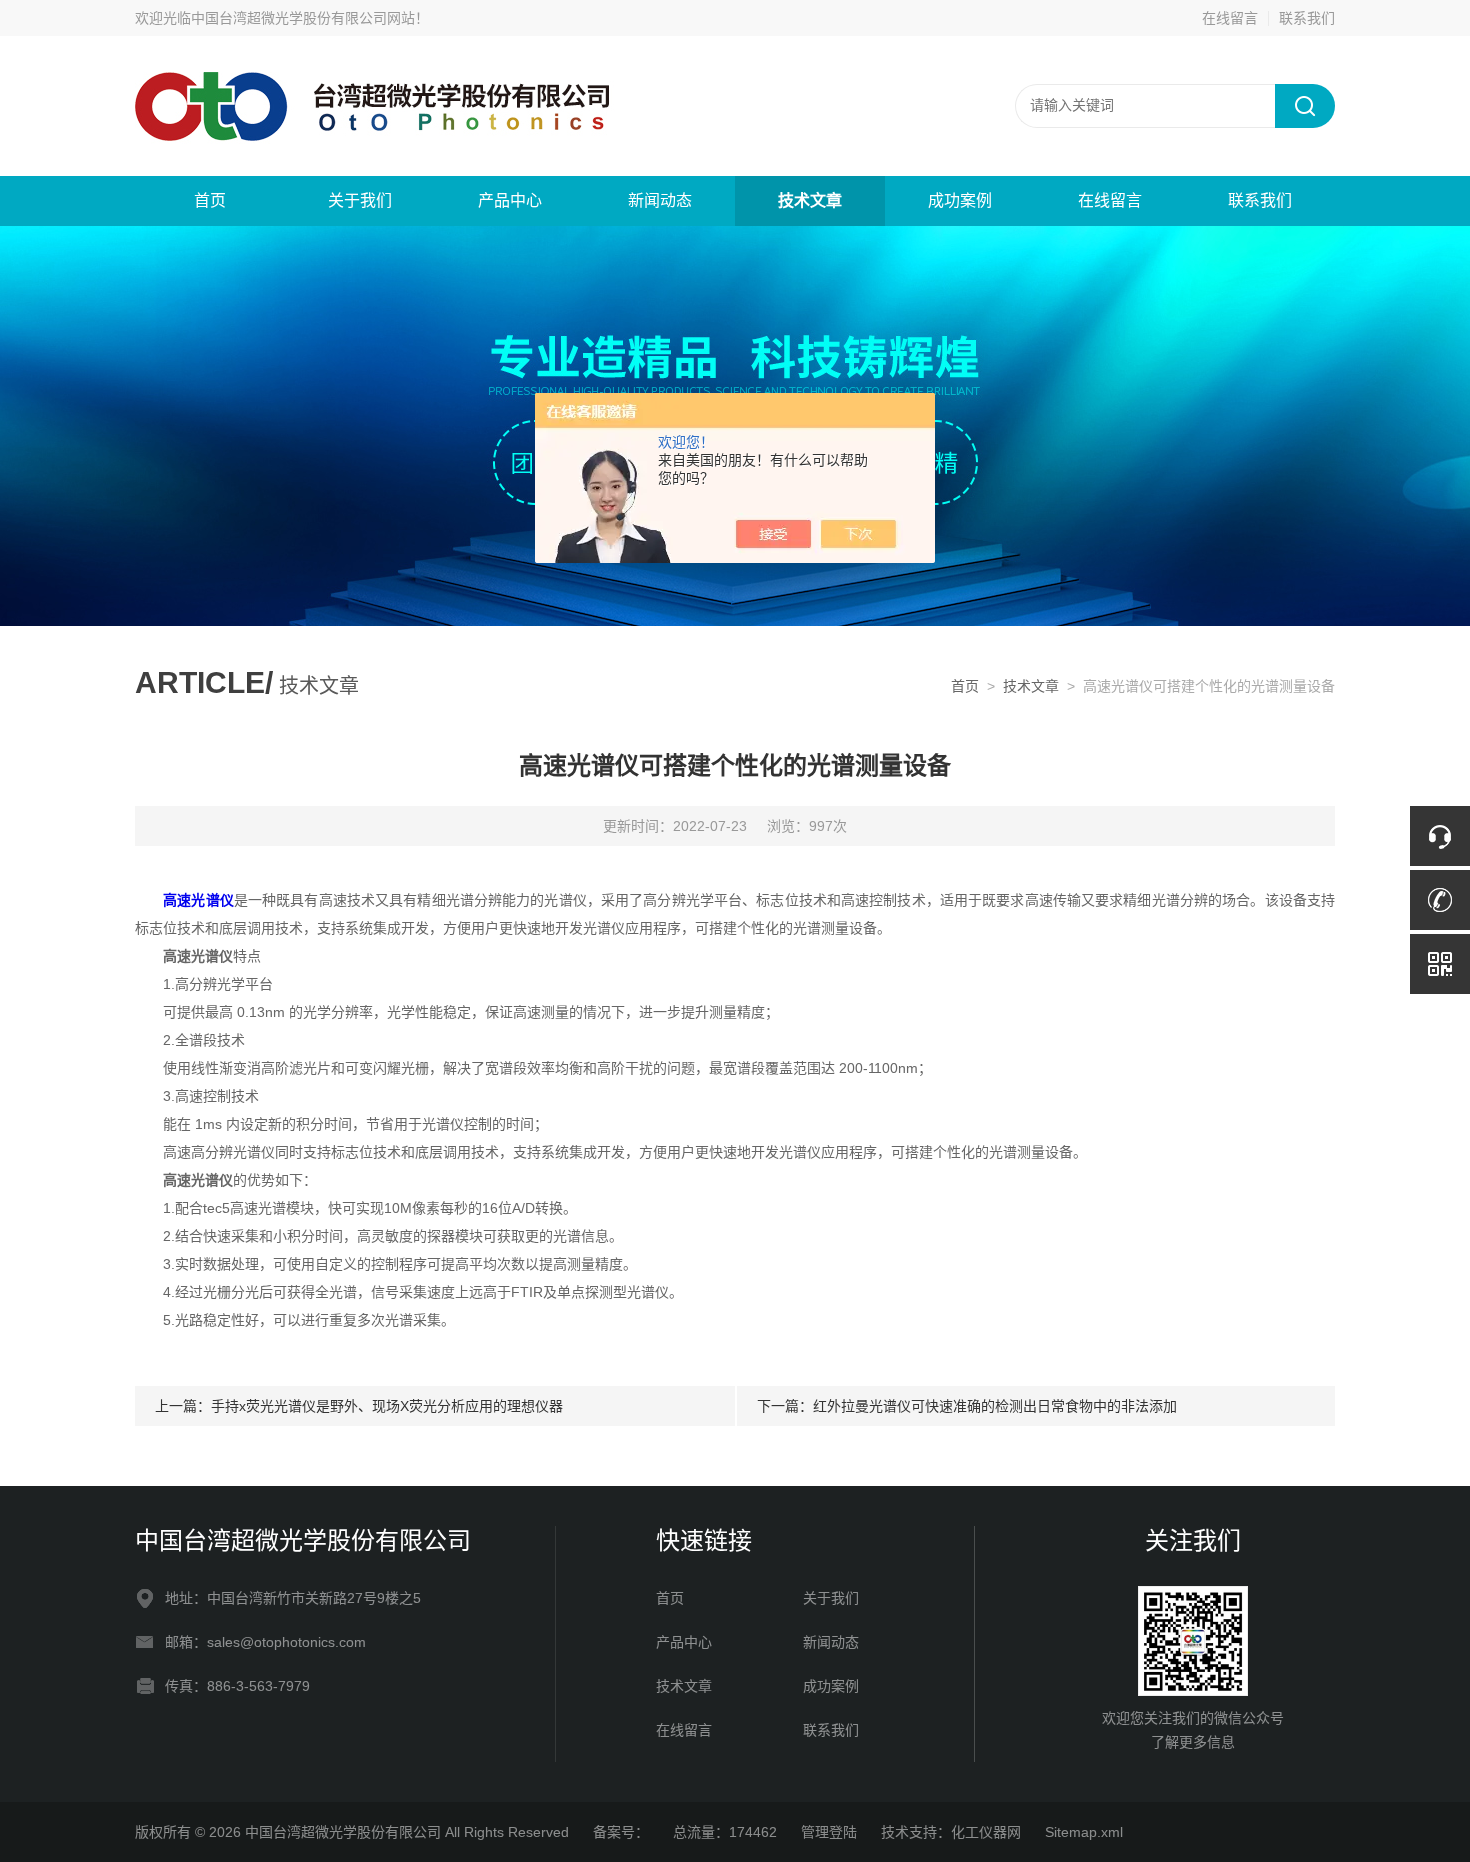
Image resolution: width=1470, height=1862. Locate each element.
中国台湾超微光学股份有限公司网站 (303, 18)
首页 (210, 200)
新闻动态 (660, 200)
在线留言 (1230, 18)
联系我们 (1307, 18)
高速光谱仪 (198, 900)
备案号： (621, 1832)
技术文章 (810, 200)
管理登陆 (829, 1832)
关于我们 (360, 200)
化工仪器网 (986, 1832)
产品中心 (510, 200)
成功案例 (960, 200)
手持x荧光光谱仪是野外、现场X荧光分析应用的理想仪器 (387, 1406)
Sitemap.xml (1084, 1832)
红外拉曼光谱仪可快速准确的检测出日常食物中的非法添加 (995, 1406)
